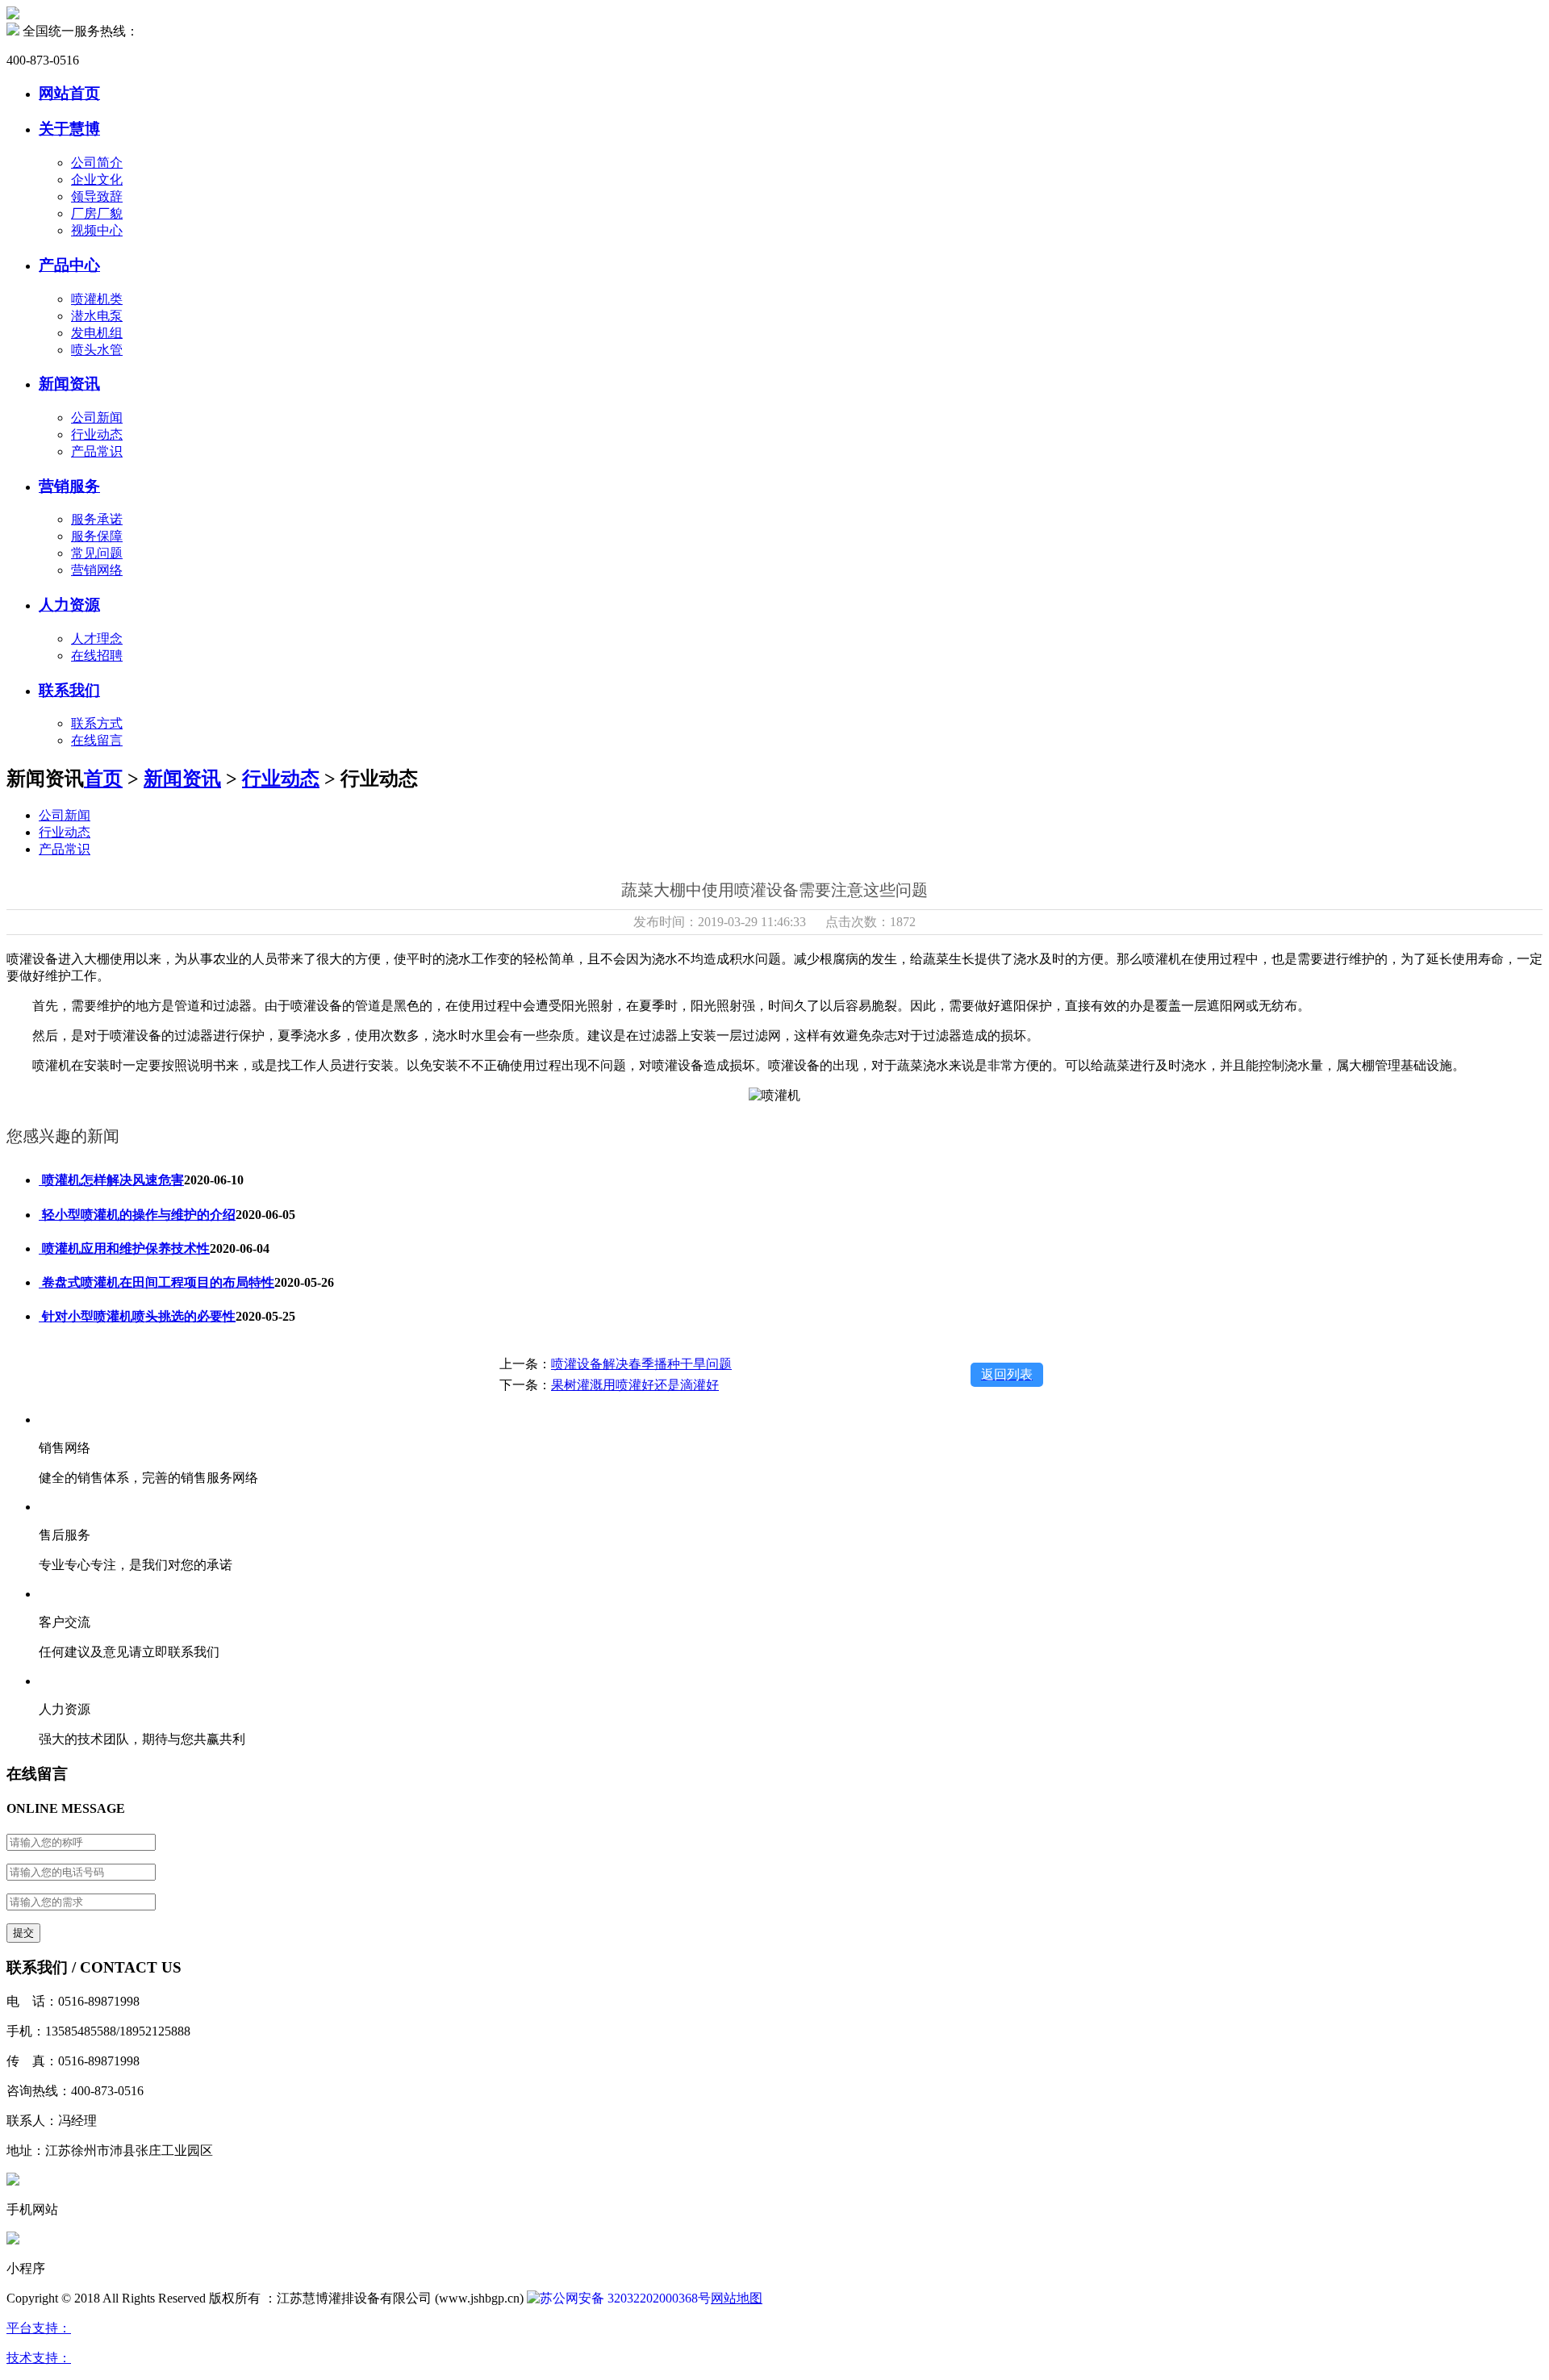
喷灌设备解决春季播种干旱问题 (641, 1364)
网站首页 (69, 93)
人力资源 (69, 605)
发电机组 (97, 333)
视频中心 (97, 230)
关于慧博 (69, 129)
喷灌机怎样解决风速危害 (111, 1180)
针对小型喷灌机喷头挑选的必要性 (137, 1316)
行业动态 (97, 434)
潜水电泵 (97, 316)
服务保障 (97, 536)
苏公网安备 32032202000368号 (625, 2298)
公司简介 (97, 163)
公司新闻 (97, 418)
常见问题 (97, 553)
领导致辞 (97, 196)
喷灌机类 (97, 299)
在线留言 (97, 740)
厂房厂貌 (97, 213)
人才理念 (97, 639)
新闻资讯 (69, 384)
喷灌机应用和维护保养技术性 (124, 1248)
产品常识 (97, 451)
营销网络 (97, 570)
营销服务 (69, 486)
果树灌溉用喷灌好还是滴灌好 (635, 1385)
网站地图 (737, 2298)
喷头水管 (97, 350)
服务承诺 (97, 519)
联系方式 (97, 723)
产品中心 (69, 265)
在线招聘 (97, 656)
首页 (103, 779)
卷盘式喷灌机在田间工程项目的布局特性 (157, 1282)
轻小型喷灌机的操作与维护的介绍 (137, 1215)
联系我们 (69, 690)
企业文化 (97, 180)
